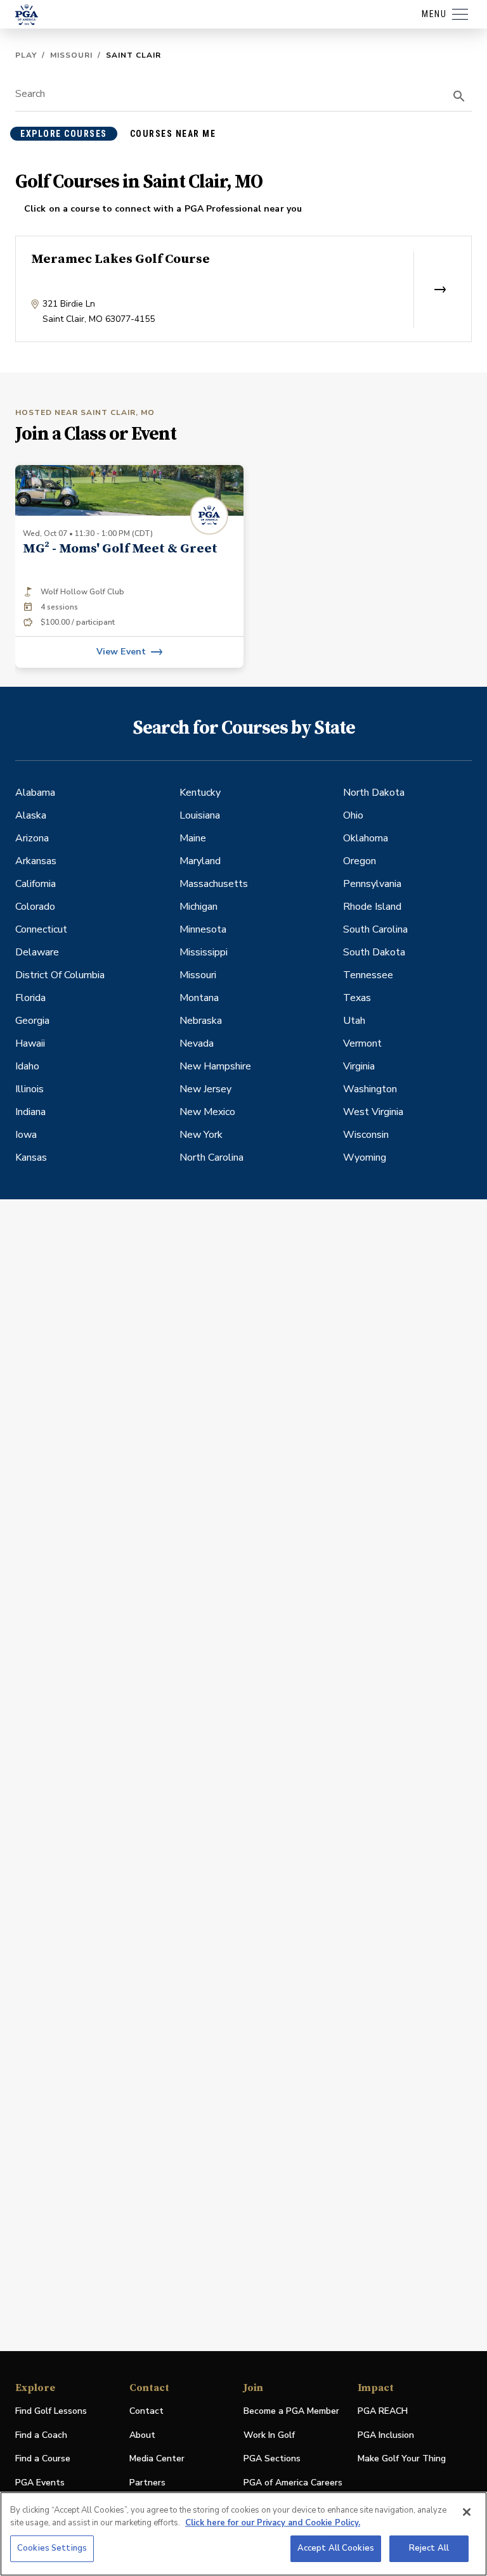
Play (26, 55)
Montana (199, 998)
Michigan (198, 907)
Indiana (30, 1112)
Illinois (29, 1089)
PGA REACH (383, 2412)
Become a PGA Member (291, 2411)
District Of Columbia (60, 975)
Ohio (353, 815)
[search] (459, 96)
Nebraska (201, 1021)
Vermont (362, 1043)
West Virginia (373, 1112)
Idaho (27, 1066)
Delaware (37, 952)
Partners (147, 2483)
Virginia (359, 1066)
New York (201, 1135)
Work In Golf (269, 2435)
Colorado (35, 907)
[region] (243, 2534)
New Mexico (207, 1112)
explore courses (64, 134)
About (142, 2435)
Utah (354, 1021)
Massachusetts (214, 884)
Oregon (360, 861)
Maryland (200, 861)
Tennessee (368, 975)
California (36, 884)
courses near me (173, 134)
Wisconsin (366, 1135)
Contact (146, 2411)
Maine (193, 838)
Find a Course (43, 2458)
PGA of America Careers (293, 2483)
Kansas (31, 1157)
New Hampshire (215, 1066)
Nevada (197, 1043)
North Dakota (374, 793)
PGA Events (40, 2483)
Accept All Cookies (336, 2548)
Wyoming (365, 1157)
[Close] (467, 2512)
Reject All (429, 2548)
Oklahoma (366, 838)
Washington (370, 1089)
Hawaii (30, 1043)
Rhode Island (372, 907)
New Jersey (205, 1089)
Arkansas (36, 861)
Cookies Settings (52, 2548)
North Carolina (211, 1157)
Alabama (35, 793)
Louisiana (200, 815)
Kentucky (200, 793)
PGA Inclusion (386, 2435)
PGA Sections (272, 2458)
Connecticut (41, 929)
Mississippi (204, 952)
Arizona (32, 838)
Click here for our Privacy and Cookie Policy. (273, 2523)
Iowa (26, 1135)
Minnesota (203, 929)
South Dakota (374, 952)
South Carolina (375, 929)
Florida (30, 998)
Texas (357, 998)
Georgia (32, 1021)
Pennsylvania (372, 884)
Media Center (157, 2459)
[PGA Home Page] (27, 15)
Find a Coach (41, 2435)
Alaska (31, 815)
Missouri (71, 55)
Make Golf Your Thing (402, 2459)
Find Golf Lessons (51, 2411)
